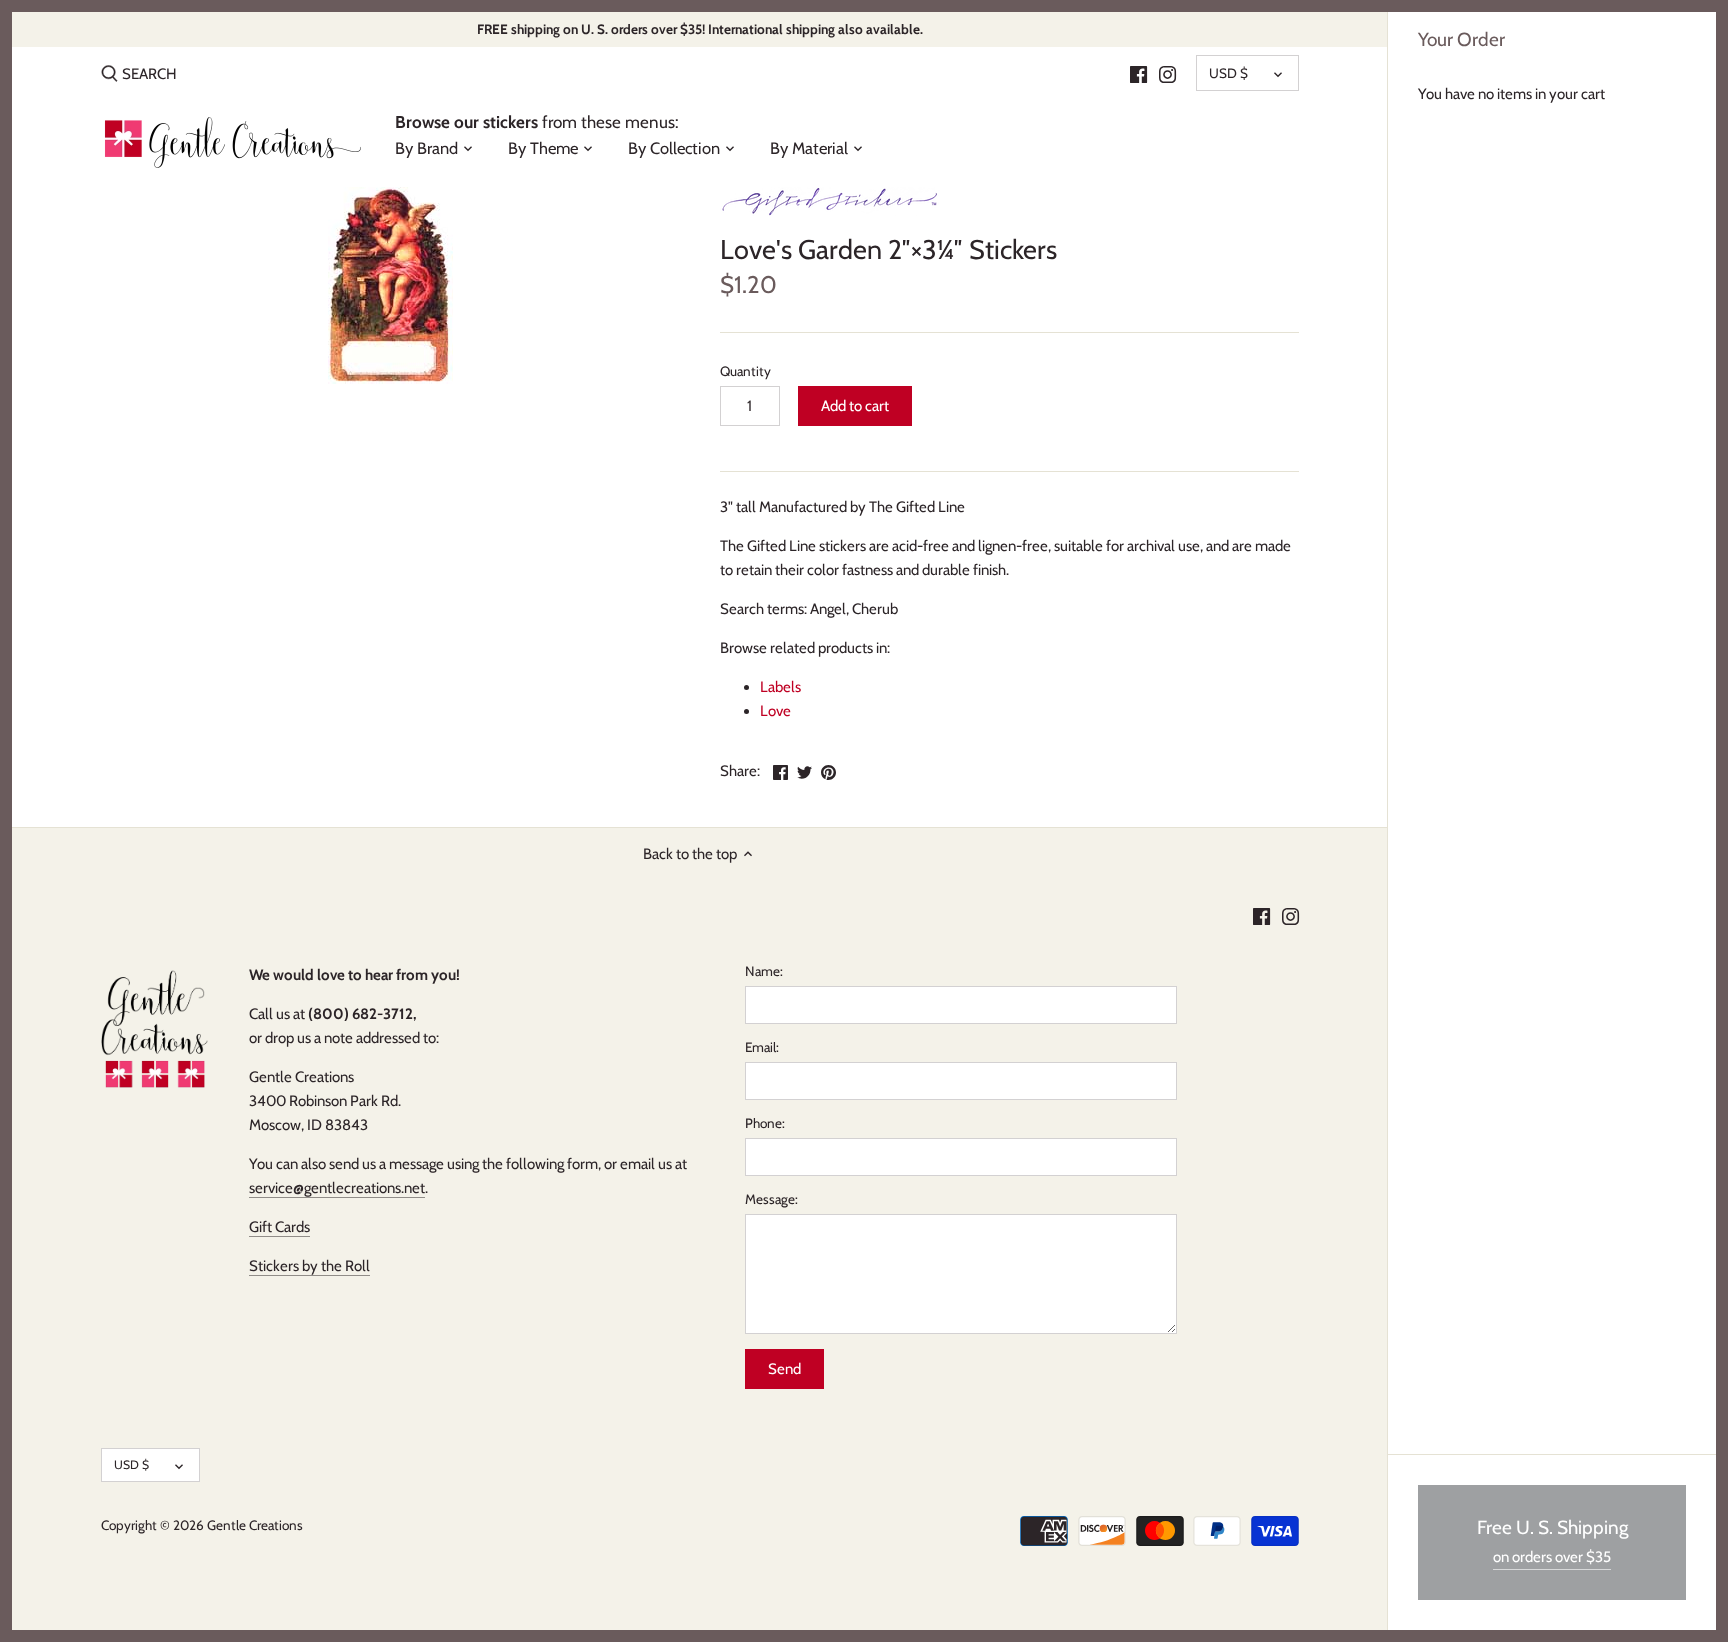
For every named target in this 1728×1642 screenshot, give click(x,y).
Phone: (765, 1123)
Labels (780, 687)
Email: (762, 1047)
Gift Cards (279, 1227)
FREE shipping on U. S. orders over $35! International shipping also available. (700, 29)
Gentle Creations (255, 1525)
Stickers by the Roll (309, 1266)
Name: (764, 971)
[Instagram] (1167, 73)
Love (775, 711)
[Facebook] (1138, 73)
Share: (740, 771)
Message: (771, 1199)
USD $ (1228, 73)
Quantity (745, 371)
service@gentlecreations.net (337, 1188)
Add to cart (855, 406)
